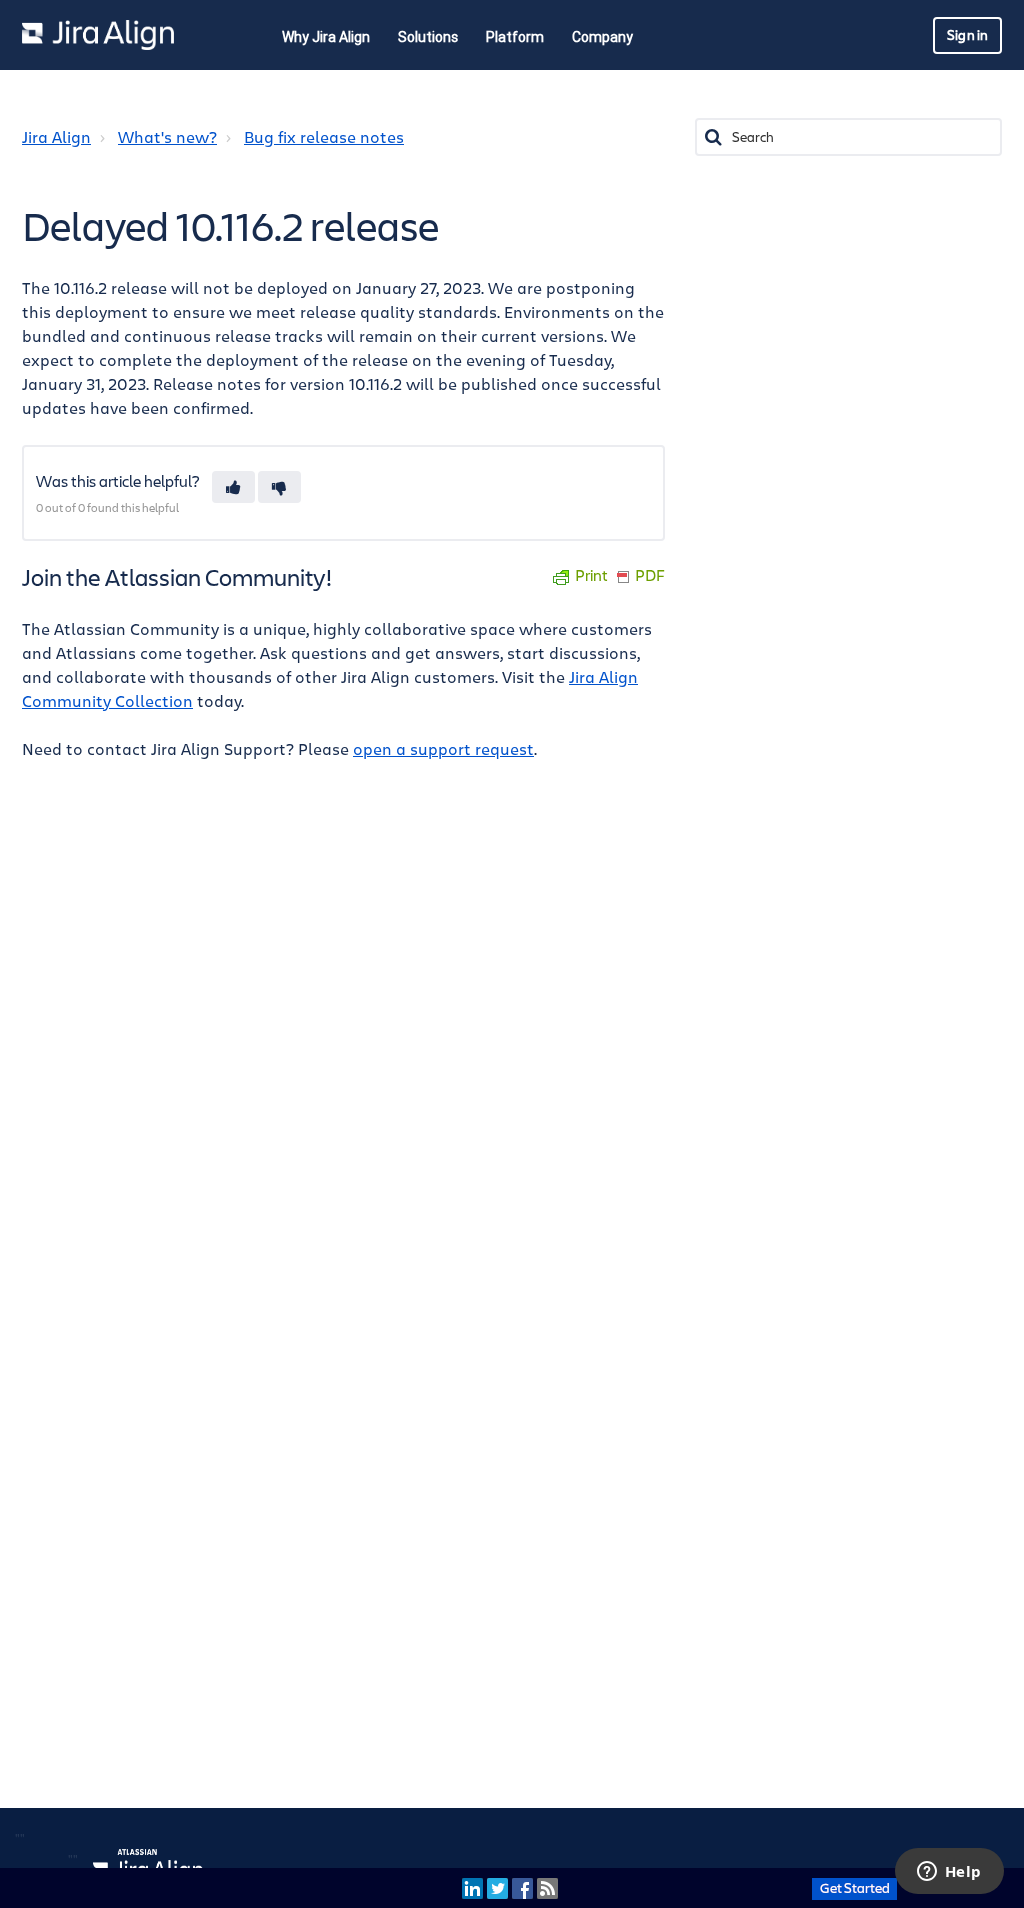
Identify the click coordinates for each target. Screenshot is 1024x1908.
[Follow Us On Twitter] (497, 1887)
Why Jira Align (326, 37)
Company (602, 37)
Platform (515, 37)
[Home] (98, 35)
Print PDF (620, 576)
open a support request (443, 750)
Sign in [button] (967, 35)
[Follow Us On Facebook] (522, 1887)
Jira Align (56, 138)
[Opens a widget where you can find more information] (949, 1873)
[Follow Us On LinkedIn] (472, 1887)
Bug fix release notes (324, 138)
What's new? (167, 138)
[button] (233, 487)
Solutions (428, 37)
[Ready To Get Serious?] (854, 1887)
